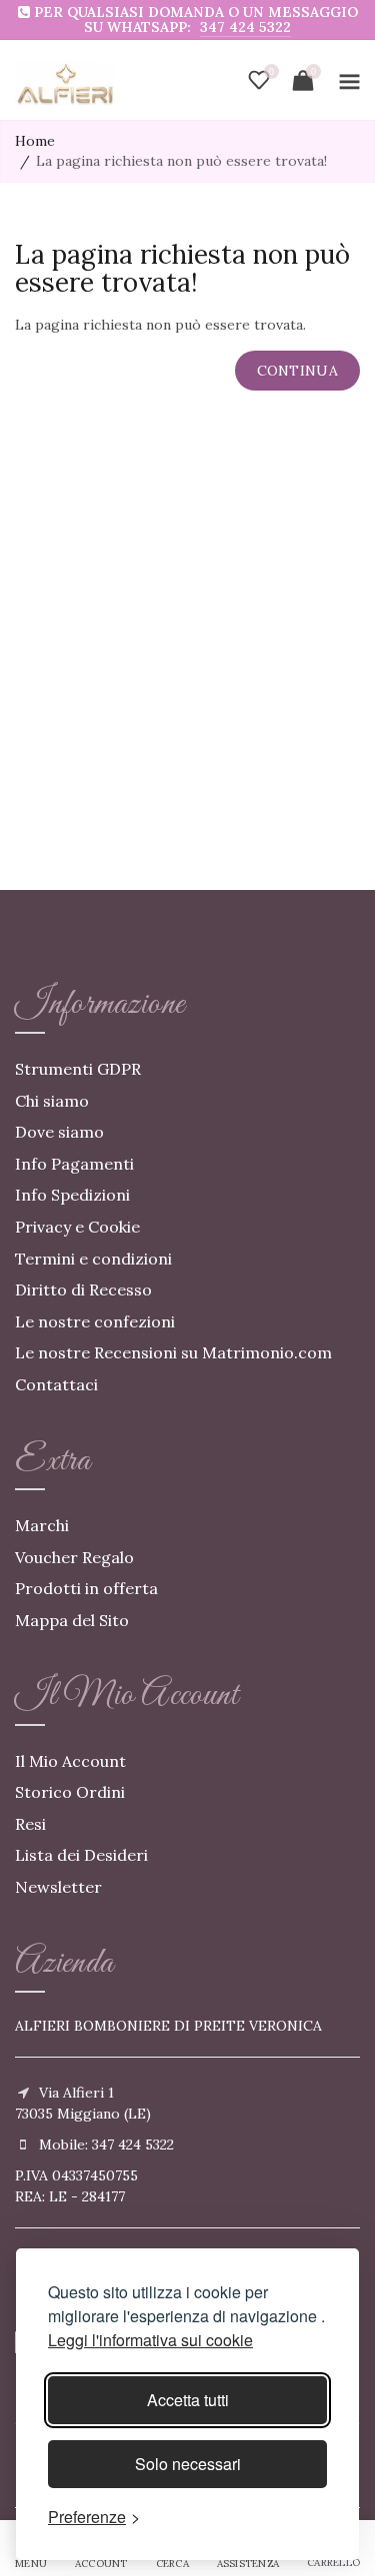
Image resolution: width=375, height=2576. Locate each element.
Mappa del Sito (72, 1620)
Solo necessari (188, 2464)
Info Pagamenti (74, 1164)
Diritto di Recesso (83, 1289)
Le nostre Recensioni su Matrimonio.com (173, 1352)
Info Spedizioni (72, 1195)
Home (35, 141)
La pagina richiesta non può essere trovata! (181, 161)
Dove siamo (59, 1132)
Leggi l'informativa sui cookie (150, 2340)
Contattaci (56, 1384)
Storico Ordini (70, 1792)
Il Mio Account (70, 1761)
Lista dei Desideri (81, 1855)
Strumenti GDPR (78, 1069)
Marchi (42, 1525)
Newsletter (58, 1887)
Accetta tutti (188, 2400)
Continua (297, 371)
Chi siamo (52, 1101)
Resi (30, 1824)
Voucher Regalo (74, 1557)
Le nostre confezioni (95, 1321)
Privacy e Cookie (77, 1227)
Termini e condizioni (93, 1259)
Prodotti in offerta (86, 1588)
